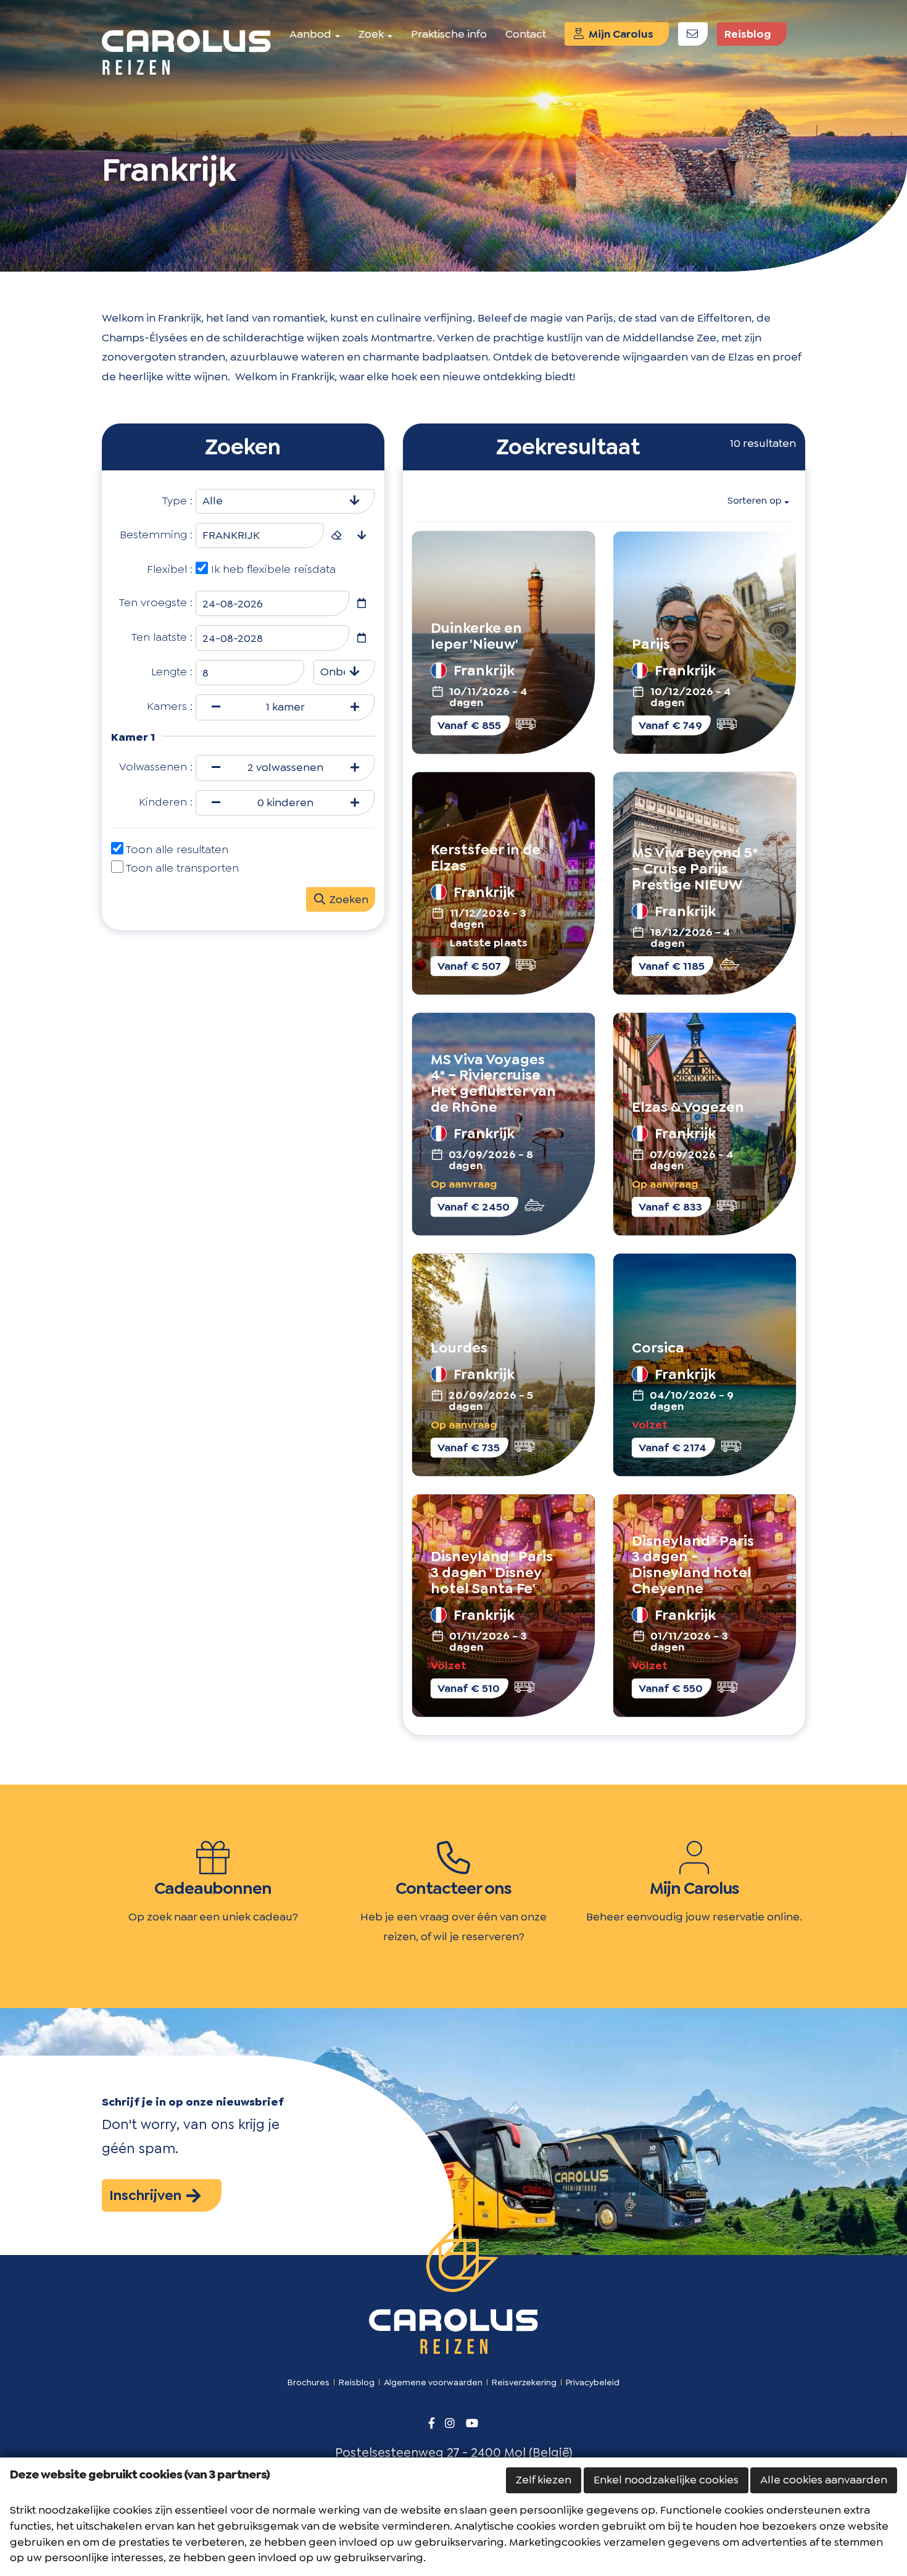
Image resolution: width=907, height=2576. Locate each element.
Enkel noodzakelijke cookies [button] (666, 2480)
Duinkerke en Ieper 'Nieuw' (476, 636)
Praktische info (449, 34)
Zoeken (348, 899)
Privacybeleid (593, 2382)
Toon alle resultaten (177, 849)
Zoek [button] (372, 34)
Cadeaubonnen (213, 1888)
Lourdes (458, 1347)
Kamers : (170, 706)
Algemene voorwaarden (433, 2382)
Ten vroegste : (156, 602)
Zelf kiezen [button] (544, 2480)
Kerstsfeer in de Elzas (485, 857)
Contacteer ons (453, 1888)
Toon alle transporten (182, 868)
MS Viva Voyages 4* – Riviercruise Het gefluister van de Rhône (493, 1083)
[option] (453, 136)
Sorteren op (755, 500)
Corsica (658, 1347)
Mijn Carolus (620, 34)
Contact (526, 34)
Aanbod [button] (312, 34)
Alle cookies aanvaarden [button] (824, 2480)
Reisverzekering (524, 2382)
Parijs (651, 644)
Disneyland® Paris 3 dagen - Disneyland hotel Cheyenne (693, 1564)
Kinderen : (166, 802)
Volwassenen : (156, 767)
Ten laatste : (162, 637)
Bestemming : (156, 535)
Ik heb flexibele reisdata (273, 569)
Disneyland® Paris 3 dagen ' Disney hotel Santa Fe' (491, 1572)
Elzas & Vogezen (688, 1107)
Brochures (309, 2382)
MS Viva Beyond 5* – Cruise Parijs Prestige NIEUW (695, 868)
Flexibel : (170, 569)
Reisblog (748, 34)
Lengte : (172, 672)
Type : (177, 501)
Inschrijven (147, 2195)
